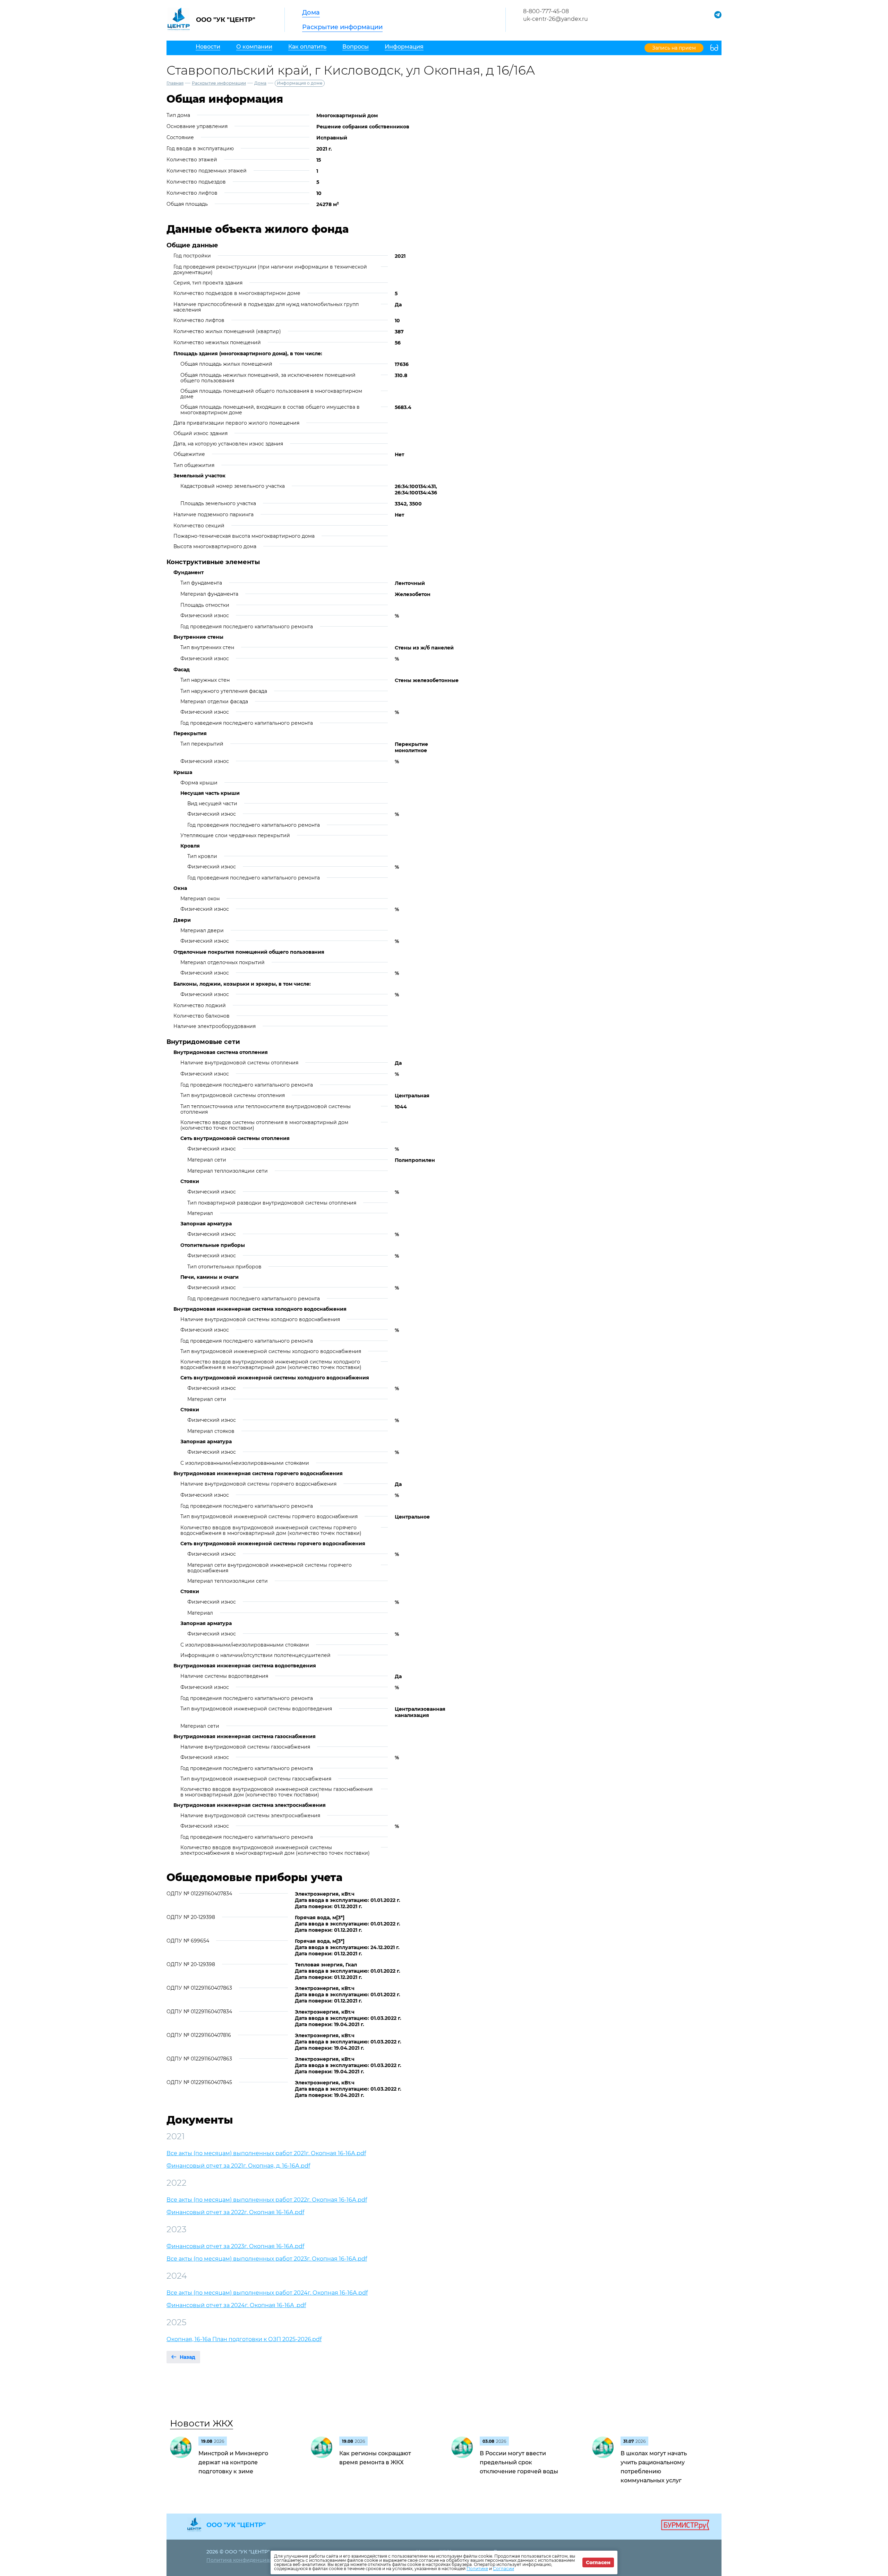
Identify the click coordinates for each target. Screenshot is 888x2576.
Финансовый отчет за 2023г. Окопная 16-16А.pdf (235, 2246)
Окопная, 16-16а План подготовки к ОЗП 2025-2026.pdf (244, 2339)
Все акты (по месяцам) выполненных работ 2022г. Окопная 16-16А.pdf (267, 2200)
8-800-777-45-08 (546, 11)
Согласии (503, 2569)
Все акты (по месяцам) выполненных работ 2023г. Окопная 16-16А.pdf (267, 2259)
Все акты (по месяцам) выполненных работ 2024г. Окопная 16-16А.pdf (267, 2293)
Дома (311, 12)
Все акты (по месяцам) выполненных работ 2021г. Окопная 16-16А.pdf (266, 2153)
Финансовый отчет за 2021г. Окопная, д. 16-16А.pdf (238, 2166)
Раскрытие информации (342, 27)
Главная (175, 83)
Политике (477, 2569)
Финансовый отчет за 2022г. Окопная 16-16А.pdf (235, 2212)
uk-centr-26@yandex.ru (556, 19)
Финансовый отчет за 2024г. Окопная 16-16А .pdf (236, 2305)
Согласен (598, 2562)
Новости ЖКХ (202, 2423)
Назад (187, 2357)
